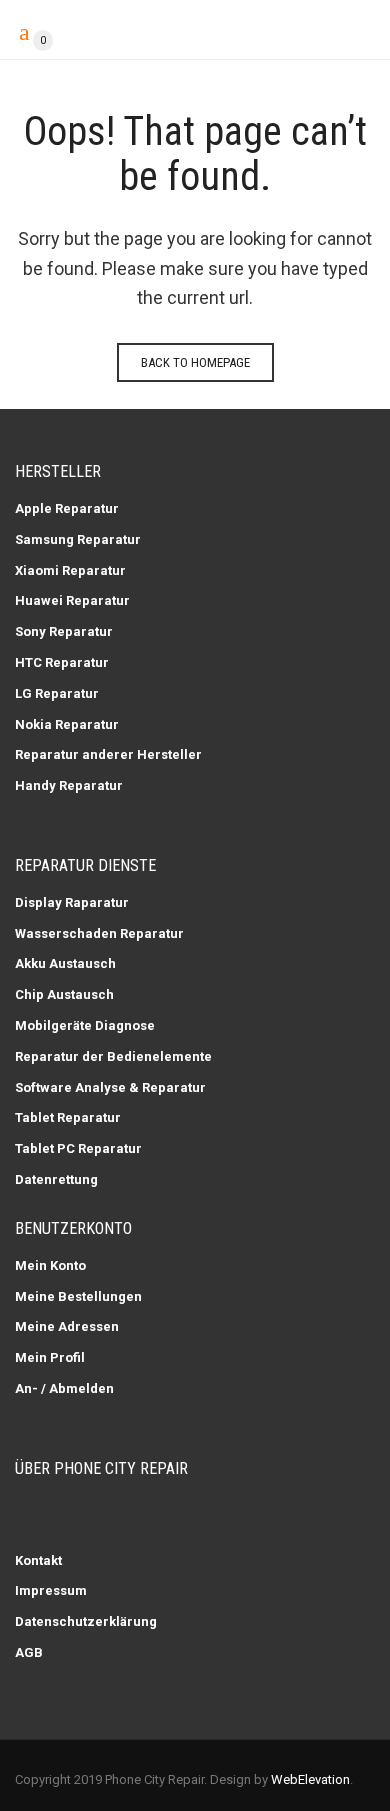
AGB (29, 1652)
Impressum (51, 1590)
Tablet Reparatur (68, 1117)
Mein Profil (50, 1357)
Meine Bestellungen (78, 1296)
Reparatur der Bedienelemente (113, 1056)
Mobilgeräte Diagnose (85, 1025)
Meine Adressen (67, 1326)
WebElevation (310, 1779)
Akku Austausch (65, 963)
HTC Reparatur (62, 662)
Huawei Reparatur (72, 600)
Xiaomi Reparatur (70, 570)
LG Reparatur (57, 693)
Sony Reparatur (64, 631)
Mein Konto (50, 1265)
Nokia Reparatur (67, 724)
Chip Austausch (64, 994)
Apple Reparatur (67, 508)
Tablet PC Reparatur (78, 1148)
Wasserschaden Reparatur (99, 933)
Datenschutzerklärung (86, 1621)
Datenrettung (56, 1179)
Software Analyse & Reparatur (110, 1087)
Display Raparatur (72, 902)
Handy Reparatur (69, 785)
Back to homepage (195, 362)
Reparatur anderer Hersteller (108, 754)
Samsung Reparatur (78, 539)
